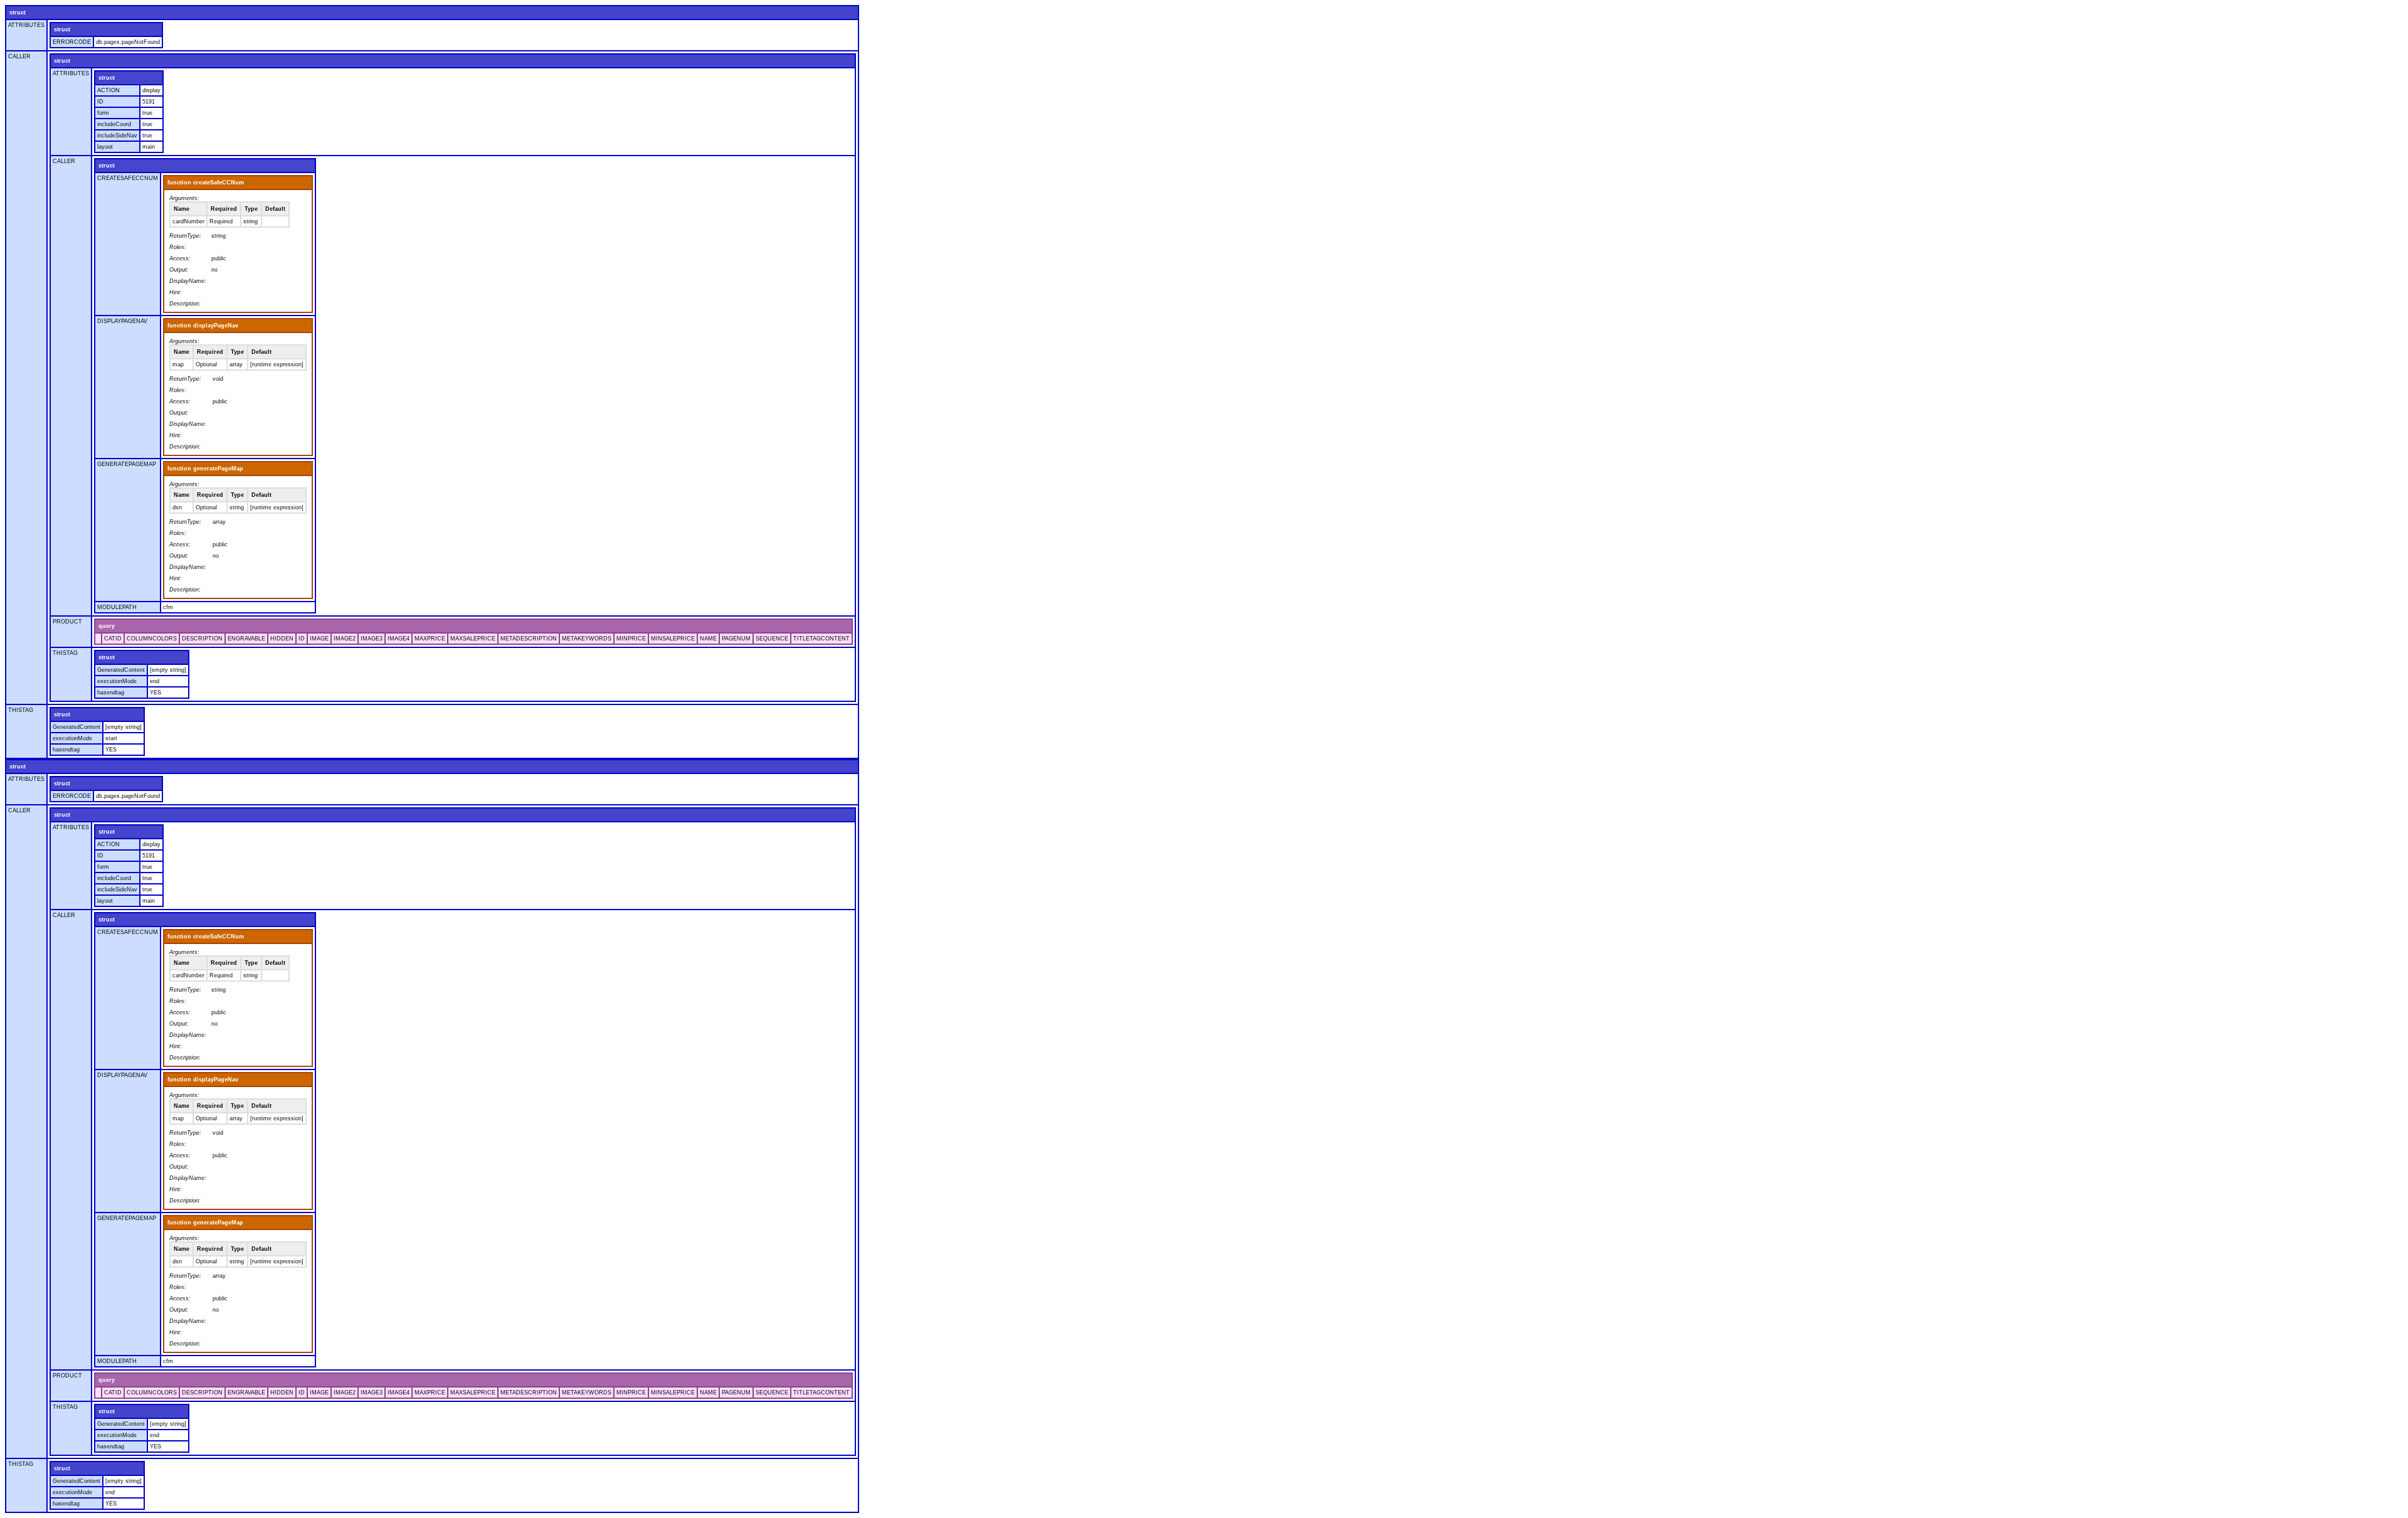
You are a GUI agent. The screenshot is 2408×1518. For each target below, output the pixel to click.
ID (100, 102)
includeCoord (114, 124)
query (107, 626)
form (103, 113)
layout (105, 147)
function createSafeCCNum (206, 183)
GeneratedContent (121, 670)
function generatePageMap (205, 469)
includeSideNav (117, 135)
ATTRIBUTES (26, 25)
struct (18, 13)
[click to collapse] (98, 639)
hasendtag (111, 693)
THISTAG (65, 653)
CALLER (19, 56)
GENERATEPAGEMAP (127, 464)
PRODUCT (67, 622)
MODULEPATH (117, 607)
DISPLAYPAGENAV (122, 321)
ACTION (108, 90)
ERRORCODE (72, 42)
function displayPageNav (203, 326)
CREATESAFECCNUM (128, 178)
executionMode (117, 681)
